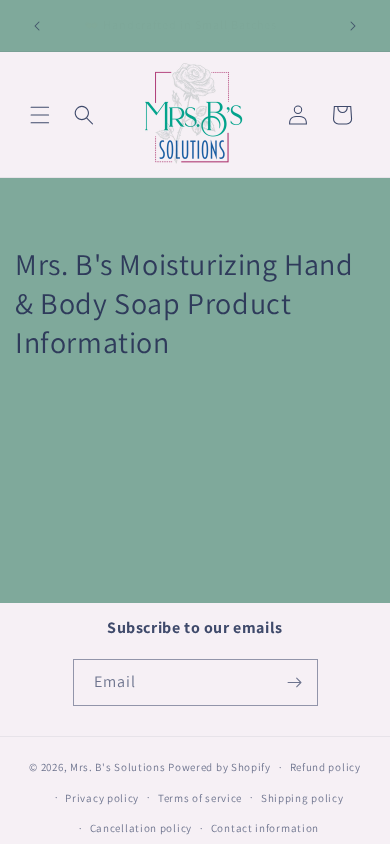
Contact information (265, 828)
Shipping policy (302, 798)
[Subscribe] (295, 682)
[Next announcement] (353, 26)
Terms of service (200, 798)
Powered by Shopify (219, 767)
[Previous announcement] (37, 26)
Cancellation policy (141, 828)
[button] (40, 115)
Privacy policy (102, 798)
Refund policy (325, 767)
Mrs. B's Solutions (118, 767)
